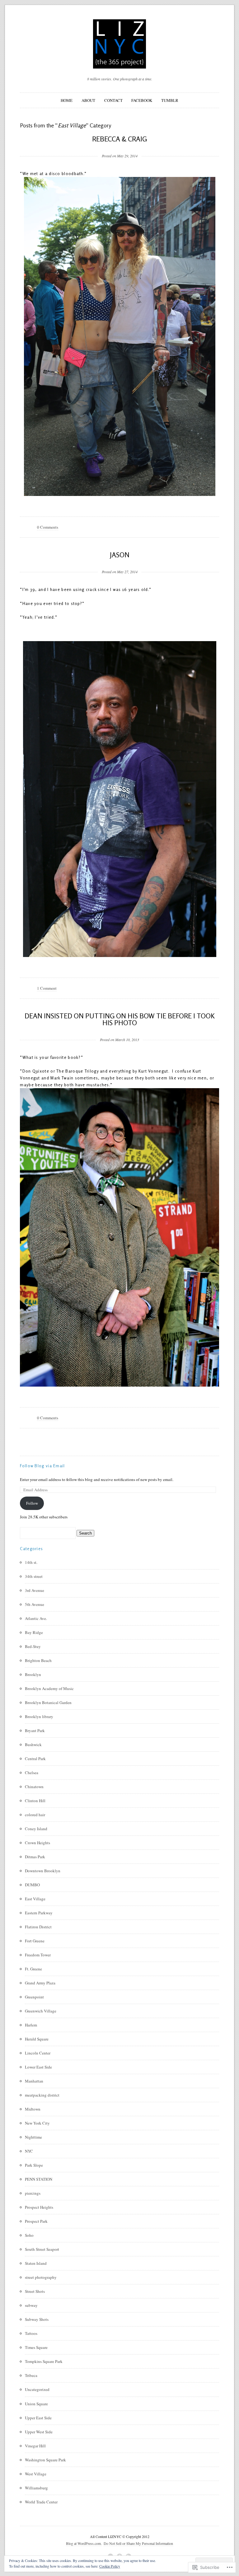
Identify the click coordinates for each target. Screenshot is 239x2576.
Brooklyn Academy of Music (49, 1688)
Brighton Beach (38, 1660)
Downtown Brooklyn (43, 1871)
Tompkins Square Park (44, 2361)
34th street (34, 1576)
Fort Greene (35, 1941)
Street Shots (35, 2291)
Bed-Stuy (33, 1646)
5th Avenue (35, 1604)
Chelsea (32, 1773)
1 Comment (47, 988)
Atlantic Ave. (36, 1618)
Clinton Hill (35, 1801)
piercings (33, 2193)
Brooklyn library (39, 1717)
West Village (36, 2474)
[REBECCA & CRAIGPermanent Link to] (120, 146)
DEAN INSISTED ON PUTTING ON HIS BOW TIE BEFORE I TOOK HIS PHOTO (120, 1019)
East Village (35, 1899)
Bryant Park (35, 1731)
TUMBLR (170, 100)
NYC (29, 2151)
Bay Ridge (34, 1632)
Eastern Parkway (39, 1913)
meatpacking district (42, 2095)
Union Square (36, 2404)
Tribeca (31, 2375)
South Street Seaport (42, 2249)
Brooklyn (33, 1674)
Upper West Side (39, 2432)
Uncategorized (37, 2389)
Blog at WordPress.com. (84, 2543)
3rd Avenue (35, 1590)
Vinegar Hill (35, 2446)
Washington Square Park (45, 2460)
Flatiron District (38, 1927)
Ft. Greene (33, 1969)
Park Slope (34, 2165)
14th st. (31, 1562)
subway (31, 2305)
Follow (32, 1503)
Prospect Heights (39, 2207)
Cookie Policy (110, 2566)
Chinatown (34, 1787)
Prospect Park (36, 2221)
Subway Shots (37, 2319)
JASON (120, 555)
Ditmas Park (35, 1857)
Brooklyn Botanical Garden (48, 1702)
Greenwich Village (41, 2011)
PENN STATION (39, 2179)
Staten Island (36, 2263)
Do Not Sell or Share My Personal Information (138, 2543)
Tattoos (31, 2333)
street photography (41, 2277)
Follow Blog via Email (42, 1466)
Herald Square (37, 2039)
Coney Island (36, 1829)
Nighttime (33, 2137)
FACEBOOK (142, 100)
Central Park (35, 1759)
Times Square (36, 2347)
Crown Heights (37, 1843)
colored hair (35, 1815)
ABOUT (88, 100)
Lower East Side (38, 2067)
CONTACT (113, 100)
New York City (37, 2123)
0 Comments (48, 527)
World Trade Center (41, 2502)
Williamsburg (36, 2488)
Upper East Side (38, 2418)
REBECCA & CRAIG (119, 139)
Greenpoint (34, 1997)
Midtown (33, 2109)
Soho (29, 2235)
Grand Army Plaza (40, 1983)
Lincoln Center (38, 2053)
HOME (67, 100)
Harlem (31, 2025)
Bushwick (33, 1745)
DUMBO (32, 1885)
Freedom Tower (38, 1955)
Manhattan (34, 2081)
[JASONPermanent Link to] (120, 562)
